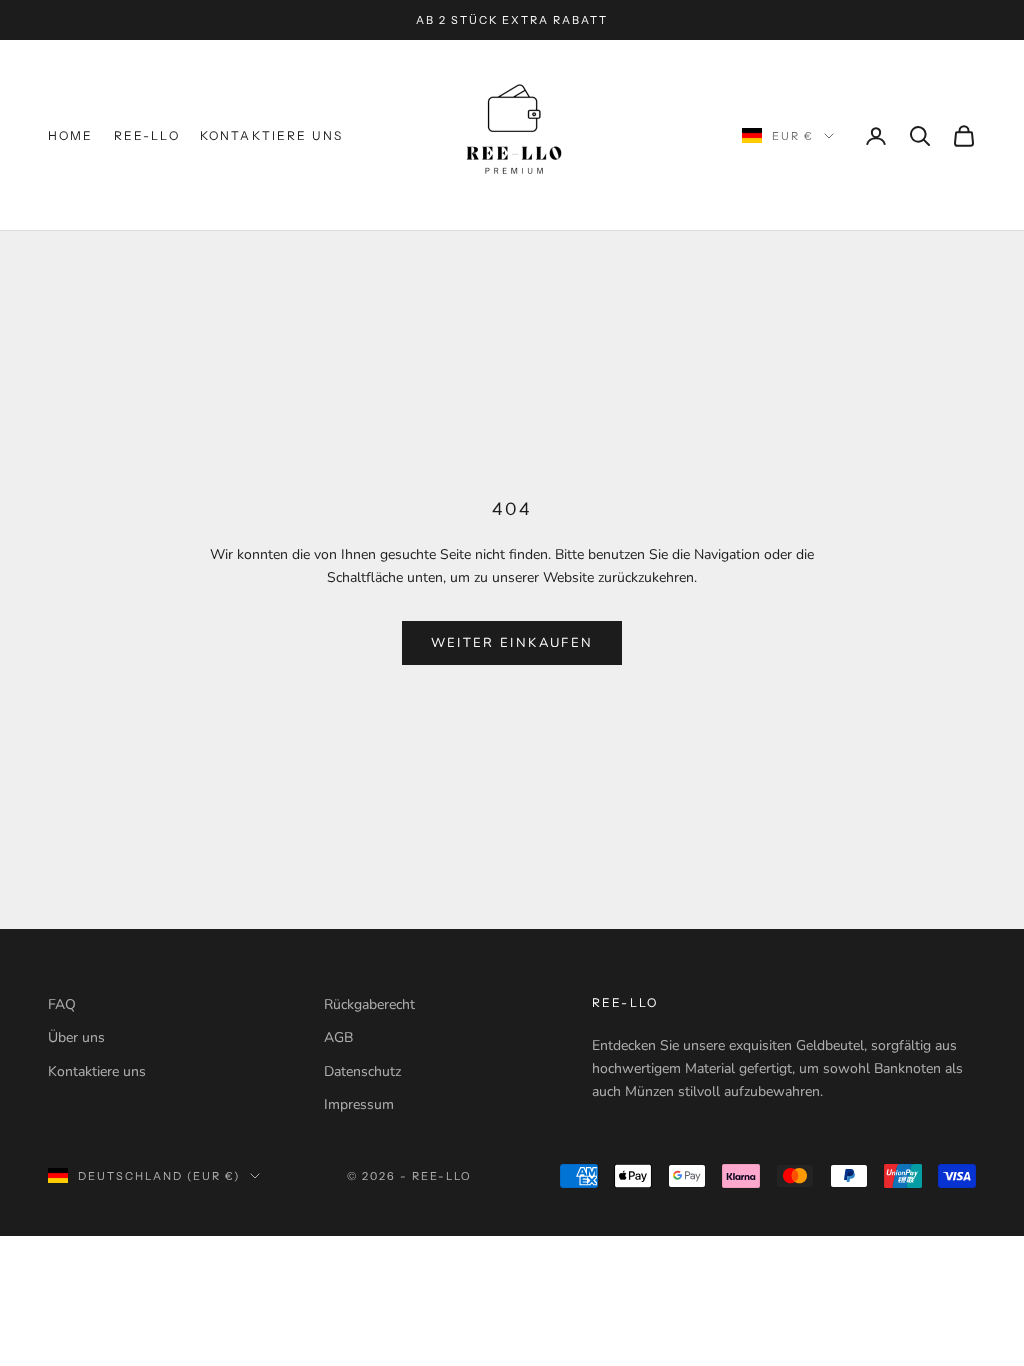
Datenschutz (362, 1071)
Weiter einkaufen (512, 643)
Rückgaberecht (369, 1004)
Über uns (76, 1037)
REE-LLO (147, 135)
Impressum (359, 1104)
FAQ (62, 1004)
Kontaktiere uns (271, 135)
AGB (338, 1037)
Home (71, 135)
